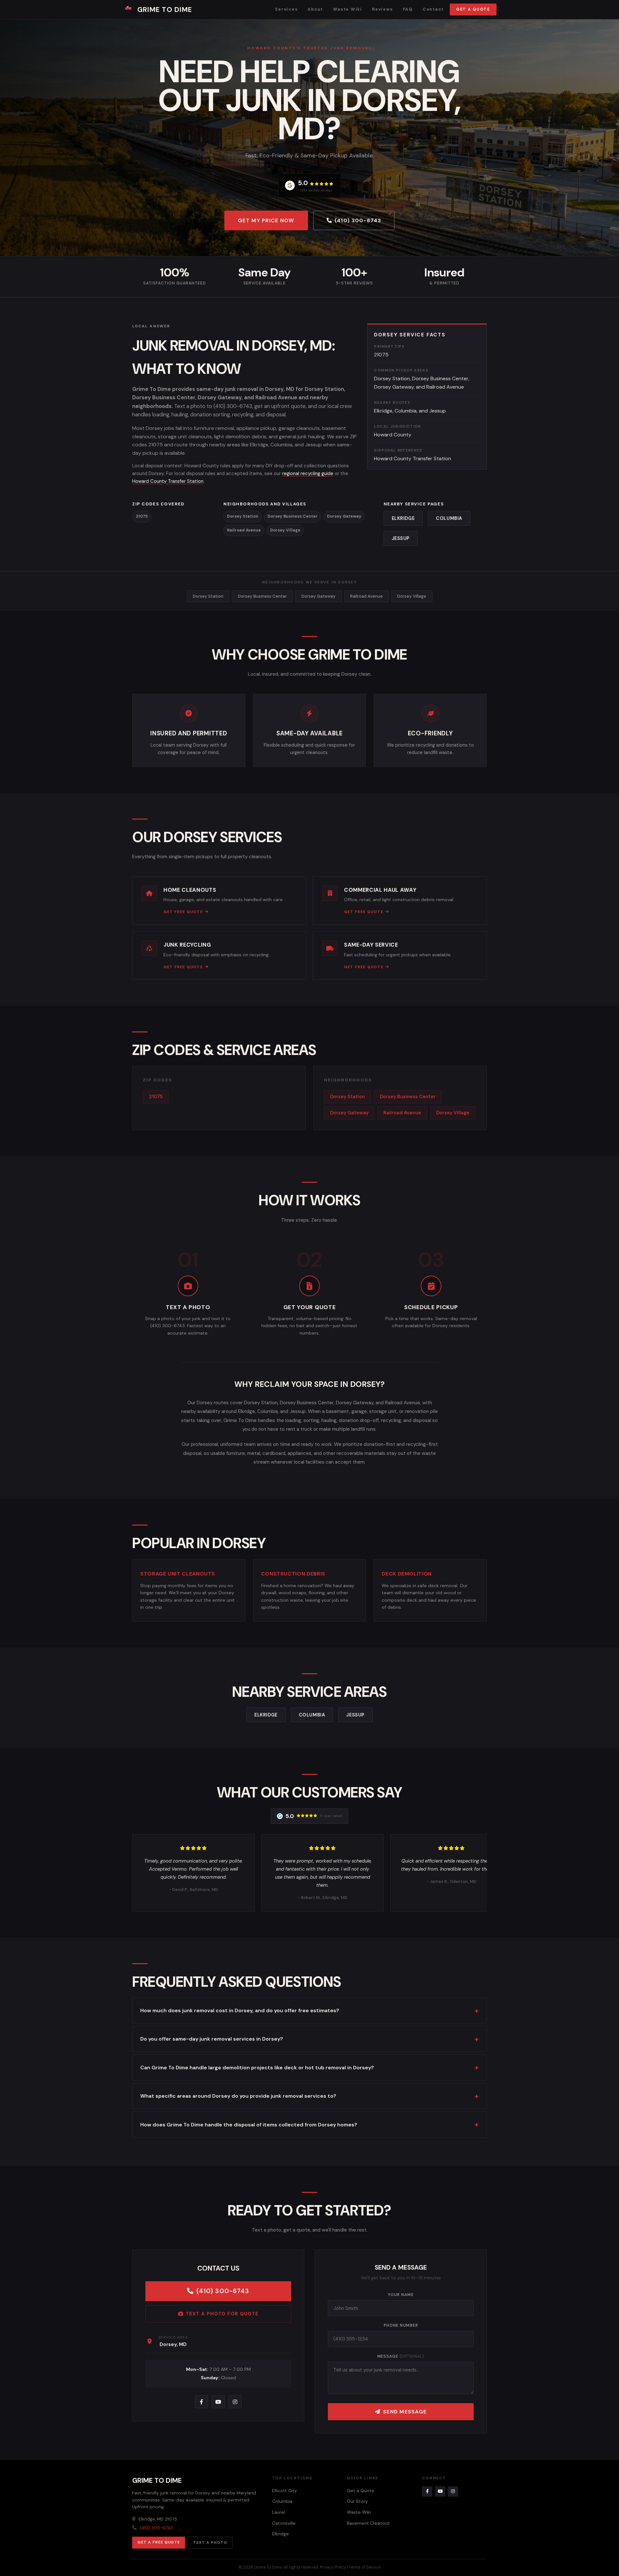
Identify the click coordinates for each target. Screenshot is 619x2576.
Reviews (382, 9)
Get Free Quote (183, 912)
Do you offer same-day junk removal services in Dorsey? (212, 2039)
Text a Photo (210, 2542)
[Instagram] (235, 2402)
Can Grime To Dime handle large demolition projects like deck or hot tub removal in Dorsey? (257, 2068)
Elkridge (403, 518)
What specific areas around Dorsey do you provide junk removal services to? (238, 2096)
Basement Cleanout (368, 2523)
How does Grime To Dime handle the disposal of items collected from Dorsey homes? (249, 2125)
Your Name (401, 2295)
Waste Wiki (347, 9)
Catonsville (284, 2523)
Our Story (357, 2501)
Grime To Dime (165, 10)
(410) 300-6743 (358, 220)
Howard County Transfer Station (168, 481)
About (315, 9)
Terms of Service (365, 2567)
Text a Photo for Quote (222, 2314)
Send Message (405, 2412)
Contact (433, 9)
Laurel (279, 2512)
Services (286, 9)
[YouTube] (218, 2402)
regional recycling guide (308, 473)
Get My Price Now (266, 220)
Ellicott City (285, 2491)
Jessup (401, 538)
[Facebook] (201, 2402)
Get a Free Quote (159, 2542)
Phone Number (401, 2325)
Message (401, 2356)
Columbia (449, 518)
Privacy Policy (333, 2567)
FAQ (408, 9)
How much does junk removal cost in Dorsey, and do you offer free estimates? (240, 2010)
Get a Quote (473, 9)
